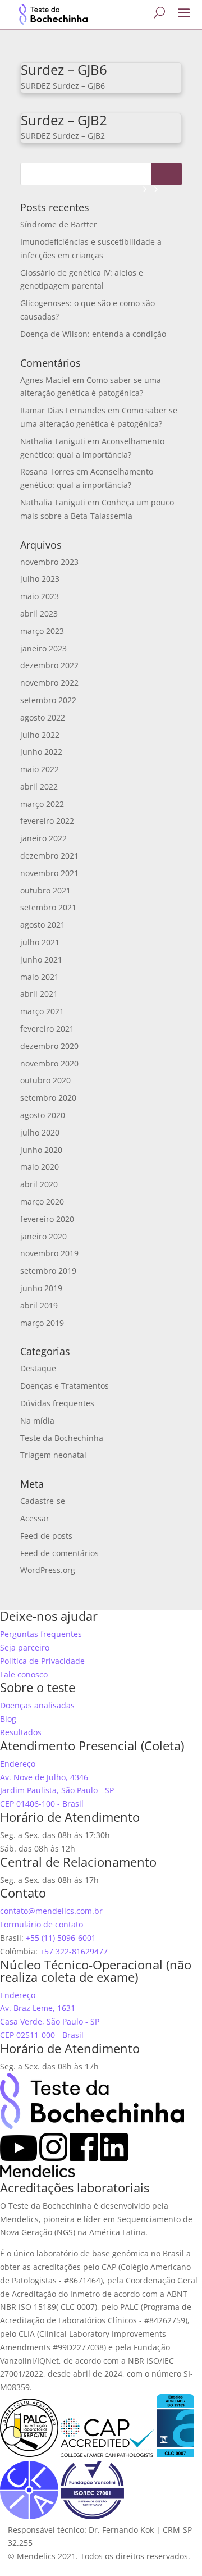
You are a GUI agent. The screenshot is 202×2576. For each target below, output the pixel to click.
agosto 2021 (43, 925)
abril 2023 (39, 614)
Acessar (35, 1518)
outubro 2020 (45, 1080)
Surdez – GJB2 (64, 120)
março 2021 (42, 1011)
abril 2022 (39, 787)
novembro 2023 (49, 562)
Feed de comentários (59, 1553)
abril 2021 (39, 994)
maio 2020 (40, 1167)
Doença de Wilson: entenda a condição (93, 334)
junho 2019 (41, 1288)
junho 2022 (41, 752)
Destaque (38, 1368)
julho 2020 (40, 1132)
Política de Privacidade (42, 1661)
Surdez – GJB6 (64, 69)
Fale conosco (24, 1674)
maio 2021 (40, 977)
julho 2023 (40, 579)
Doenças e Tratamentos (65, 1386)
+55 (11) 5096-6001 (61, 1938)
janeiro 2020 (43, 1236)
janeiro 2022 (43, 838)
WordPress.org (48, 1570)
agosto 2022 (43, 717)
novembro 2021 (49, 873)
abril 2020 (39, 1184)
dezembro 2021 (49, 856)
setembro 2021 (48, 907)
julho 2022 (40, 735)
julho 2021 (40, 942)
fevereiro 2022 (47, 821)
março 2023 (42, 631)
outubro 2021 (45, 890)
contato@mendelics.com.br (51, 1911)
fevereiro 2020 (47, 1219)
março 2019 (42, 1323)
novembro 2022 (49, 683)
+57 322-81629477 (74, 1951)
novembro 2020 (49, 1063)
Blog (8, 1719)
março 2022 (42, 804)
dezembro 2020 (49, 1046)
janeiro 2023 (43, 648)
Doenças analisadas (37, 1705)
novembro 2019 (49, 1253)
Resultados (21, 1732)
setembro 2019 (48, 1271)
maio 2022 (40, 769)
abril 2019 (39, 1305)
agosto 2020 (43, 1115)
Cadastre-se (43, 1501)
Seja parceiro (25, 1647)
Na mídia (37, 1421)
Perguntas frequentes (41, 1634)
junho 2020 (41, 1150)
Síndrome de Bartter (59, 224)
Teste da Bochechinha (62, 1438)
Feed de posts (46, 1536)
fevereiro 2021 (47, 1029)
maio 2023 (40, 596)
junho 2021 (41, 959)
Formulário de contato (42, 1924)
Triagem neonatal (53, 1455)
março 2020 (42, 1202)
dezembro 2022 (49, 665)
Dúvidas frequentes (57, 1403)
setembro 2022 (48, 700)
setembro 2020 (48, 1098)
